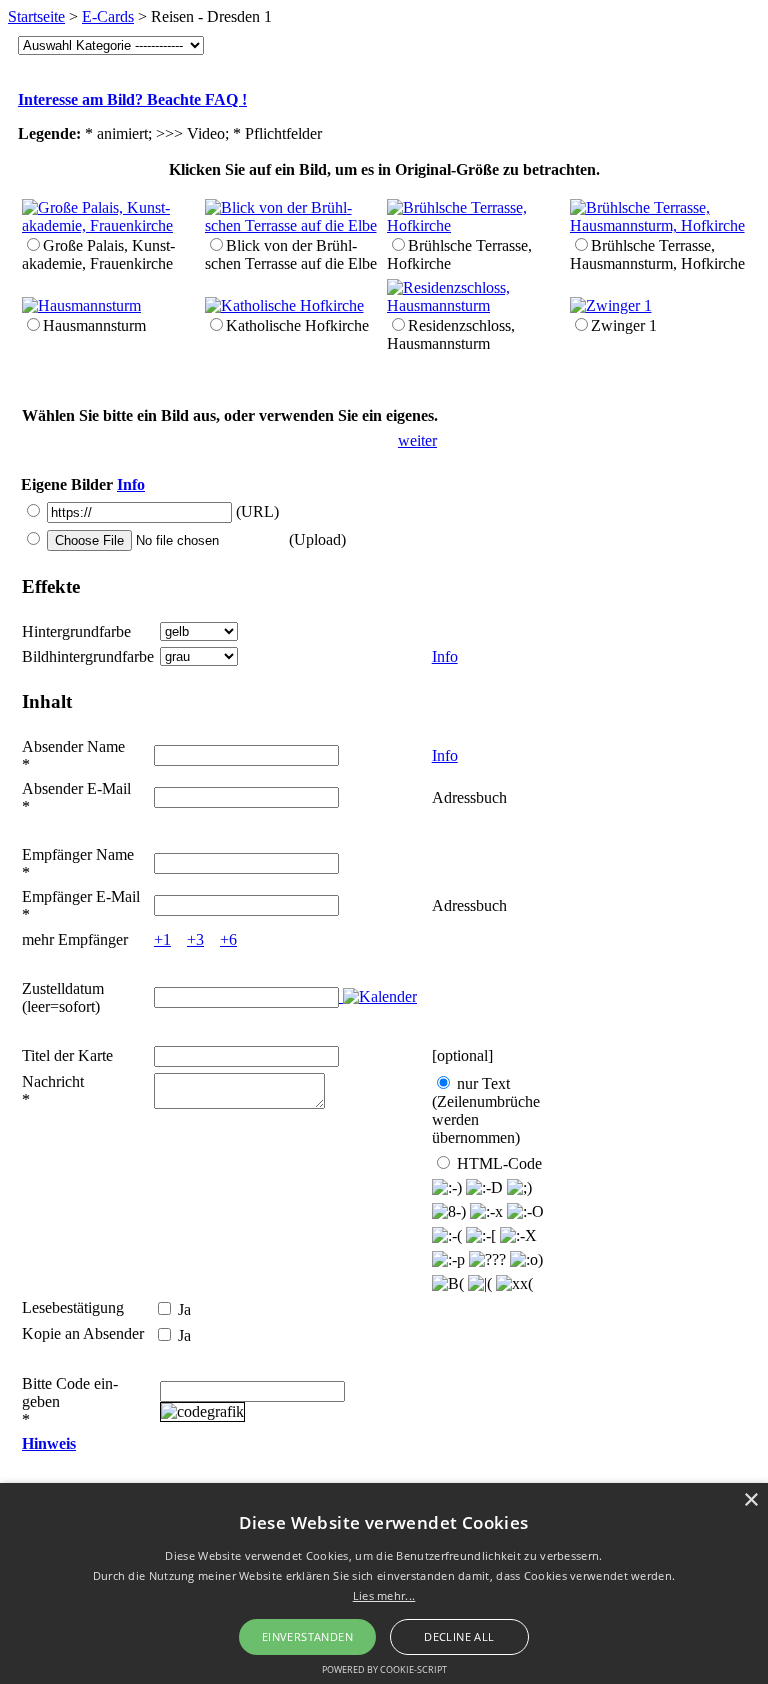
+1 (162, 939)
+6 (228, 939)
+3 (195, 939)
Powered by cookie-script (384, 1669)
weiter (417, 440)
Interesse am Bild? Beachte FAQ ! (132, 99)
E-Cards (108, 16)
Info (131, 484)
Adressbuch (469, 797)
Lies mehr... (384, 1595)
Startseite (36, 16)
